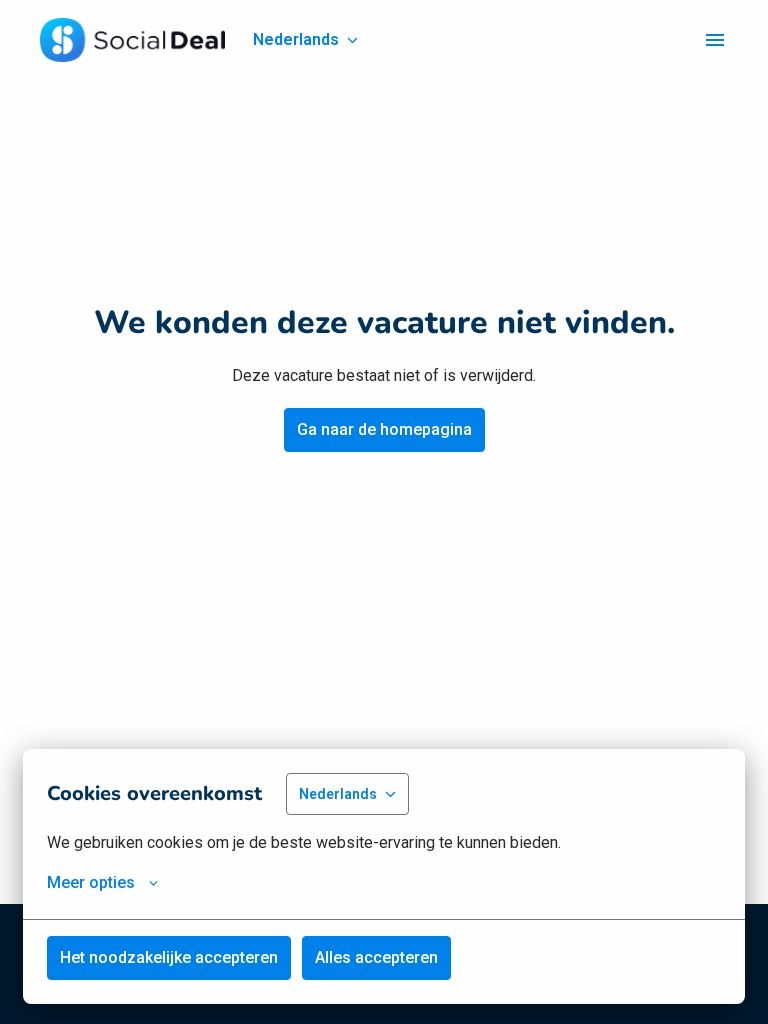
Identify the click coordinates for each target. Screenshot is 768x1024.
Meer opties (91, 882)
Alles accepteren (376, 957)
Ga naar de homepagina (384, 429)
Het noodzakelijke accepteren (169, 957)
